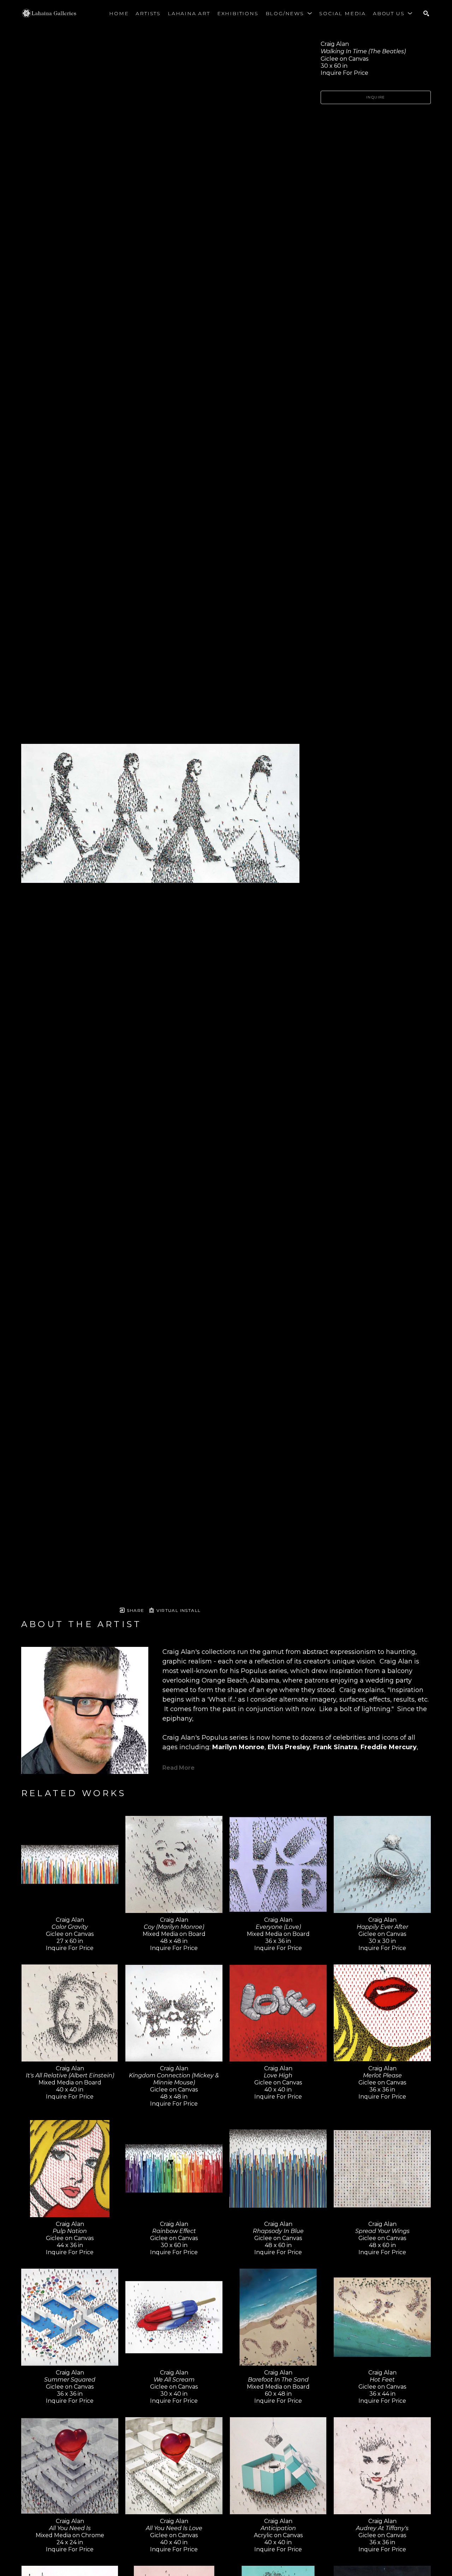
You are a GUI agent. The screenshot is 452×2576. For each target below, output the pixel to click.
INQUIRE (376, 97)
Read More (179, 1768)
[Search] (426, 13)
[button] (289, 13)
